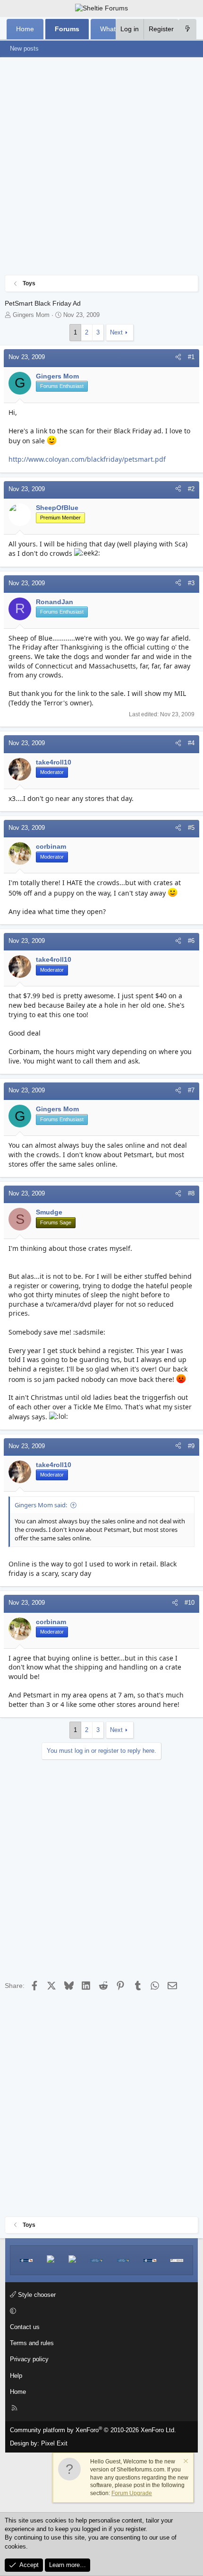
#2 (191, 489)
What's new (117, 29)
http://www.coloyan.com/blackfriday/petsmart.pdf (87, 459)
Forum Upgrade (132, 2493)
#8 (191, 1193)
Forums (67, 29)
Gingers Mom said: (41, 1505)
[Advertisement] (101, 168)
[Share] (178, 357)
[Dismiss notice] (185, 2462)
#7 (191, 1090)
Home (25, 29)
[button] (100, 2311)
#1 (191, 357)
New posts (24, 48)
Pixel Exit (54, 2443)
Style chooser (36, 2295)
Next (116, 332)
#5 (191, 828)
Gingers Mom (31, 315)
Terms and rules (32, 2343)
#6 (191, 941)
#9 (191, 1446)
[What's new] (187, 29)
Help (16, 2376)
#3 (191, 583)
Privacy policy (29, 2359)
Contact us (25, 2327)
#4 (191, 743)
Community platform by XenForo (93, 2430)
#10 (190, 1603)
